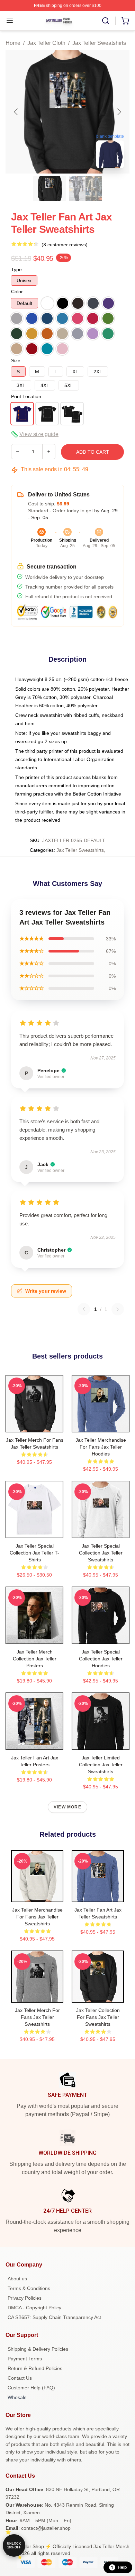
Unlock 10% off (14, 2545)
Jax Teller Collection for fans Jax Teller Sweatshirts (98, 2017)
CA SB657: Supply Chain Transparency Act (54, 2317)
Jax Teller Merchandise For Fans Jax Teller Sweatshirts (37, 1917)
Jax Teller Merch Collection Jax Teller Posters (35, 1659)
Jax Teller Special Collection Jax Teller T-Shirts (34, 1553)
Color (17, 292)
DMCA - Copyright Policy (34, 2308)
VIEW (34, 1425)
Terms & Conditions (29, 2288)
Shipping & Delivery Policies (38, 2349)
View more (67, 1807)
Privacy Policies (25, 2298)
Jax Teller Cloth (46, 43)
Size (16, 361)
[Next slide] (119, 112)
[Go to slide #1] (49, 189)
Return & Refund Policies (35, 2368)
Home (13, 43)
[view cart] (125, 21)
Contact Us (20, 2378)
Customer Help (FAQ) (31, 2388)
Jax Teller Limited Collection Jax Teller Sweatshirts (101, 1765)
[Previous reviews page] (84, 1309)
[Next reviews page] (118, 1309)
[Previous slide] (16, 112)
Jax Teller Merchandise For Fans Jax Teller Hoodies (101, 1447)
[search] (106, 21)
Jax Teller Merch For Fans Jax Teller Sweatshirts (37, 2017)
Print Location (26, 396)
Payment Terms (25, 2359)
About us (17, 2279)
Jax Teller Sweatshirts (99, 43)
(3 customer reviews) (65, 245)
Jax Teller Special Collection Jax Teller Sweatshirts (101, 1553)
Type (16, 269)
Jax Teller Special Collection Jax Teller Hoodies (101, 1659)
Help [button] (122, 2567)
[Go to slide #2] (85, 189)
